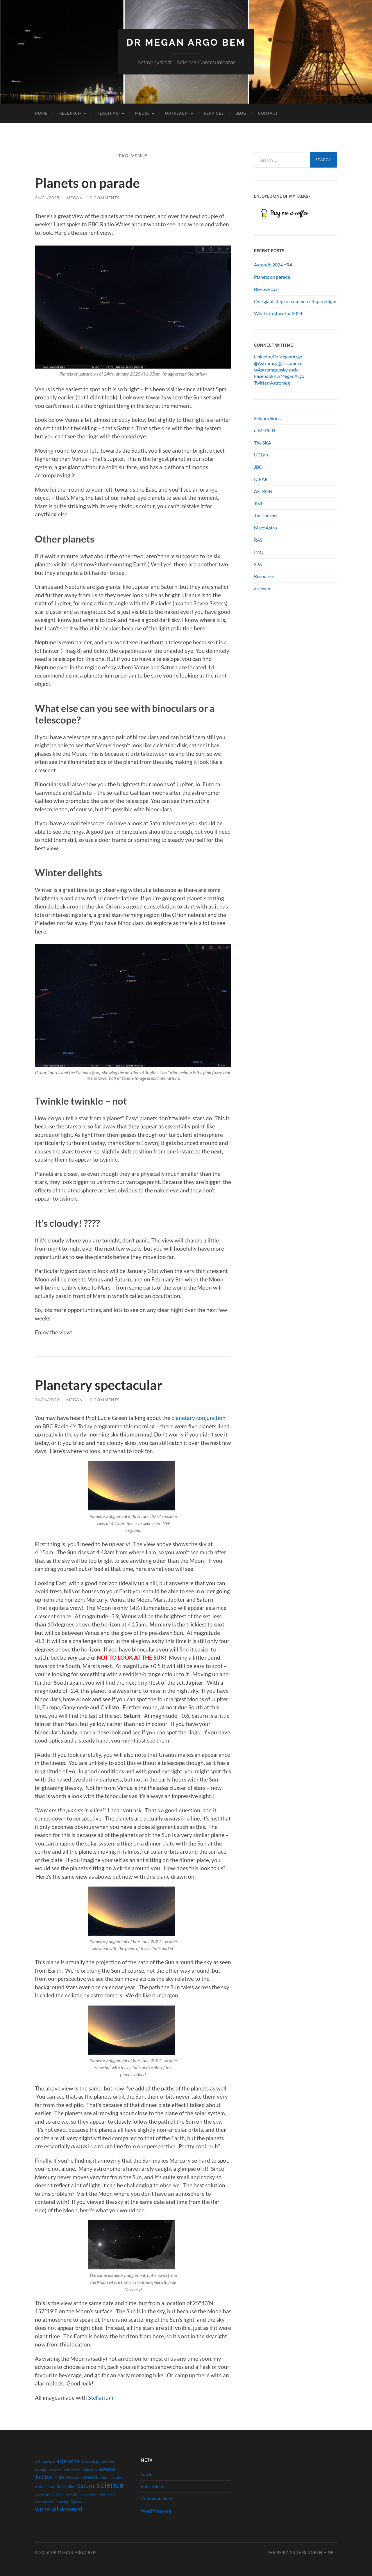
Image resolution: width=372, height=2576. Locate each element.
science (110, 2485)
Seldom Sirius (267, 418)
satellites (69, 2487)
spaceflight (70, 2494)
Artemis (49, 2462)
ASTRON (263, 491)
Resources (264, 576)
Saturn (86, 2486)
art (38, 2461)
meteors (90, 2477)
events (107, 2469)
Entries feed (153, 2486)
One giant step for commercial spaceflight (295, 301)
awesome (108, 2462)
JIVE (259, 503)
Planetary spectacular (99, 1385)
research (54, 2487)
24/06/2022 (47, 1400)
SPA (258, 564)
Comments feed (157, 2498)
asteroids (68, 2461)
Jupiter (43, 2477)
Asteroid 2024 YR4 (273, 265)
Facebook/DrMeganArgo (279, 376)
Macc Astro (265, 528)
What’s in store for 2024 (278, 313)
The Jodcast (266, 515)
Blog (241, 113)
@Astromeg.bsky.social (277, 370)
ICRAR (261, 479)
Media (142, 113)
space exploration (47, 2494)
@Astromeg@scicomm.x (278, 363)
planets (40, 2487)
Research (70, 113)
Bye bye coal (266, 289)
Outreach (177, 113)
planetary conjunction (198, 1418)
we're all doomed (59, 2509)
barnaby (41, 2470)
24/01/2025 (47, 198)
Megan (75, 198)
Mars (60, 2477)
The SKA (263, 443)
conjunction (72, 2470)
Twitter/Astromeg (272, 383)
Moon (104, 2478)
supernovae (107, 2494)
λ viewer (262, 588)
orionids (116, 2478)
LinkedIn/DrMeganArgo (278, 357)
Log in (147, 2474)
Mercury (73, 2478)
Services (214, 113)
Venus (77, 2501)
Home (41, 113)
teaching (62, 2502)
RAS (258, 540)
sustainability (44, 2502)
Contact (268, 113)
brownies (55, 2470)
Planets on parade (87, 183)
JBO (258, 467)
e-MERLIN (265, 430)
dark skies (90, 2470)
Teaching (108, 113)
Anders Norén (306, 2552)
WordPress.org (156, 2511)
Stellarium (101, 2398)
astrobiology (90, 2462)
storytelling (88, 2494)
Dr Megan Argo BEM (186, 42)
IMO (259, 552)
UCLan (261, 455)
